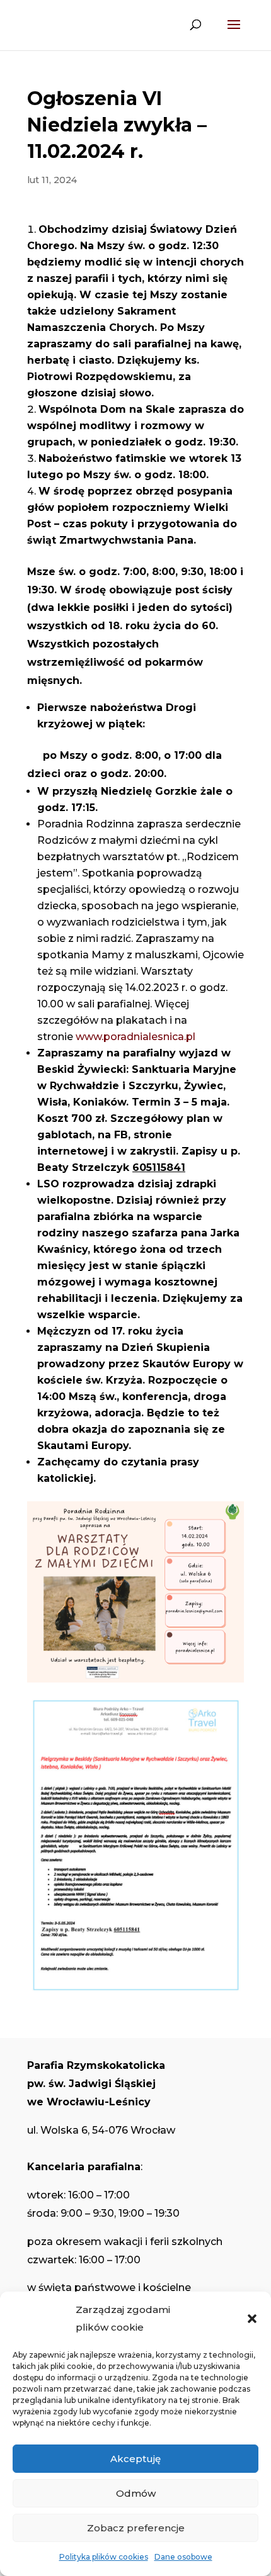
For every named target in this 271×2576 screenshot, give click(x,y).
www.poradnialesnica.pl (135, 1037)
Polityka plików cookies (104, 2557)
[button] (252, 2319)
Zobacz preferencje (136, 2528)
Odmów (136, 2493)
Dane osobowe (183, 2557)
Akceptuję (135, 2459)
